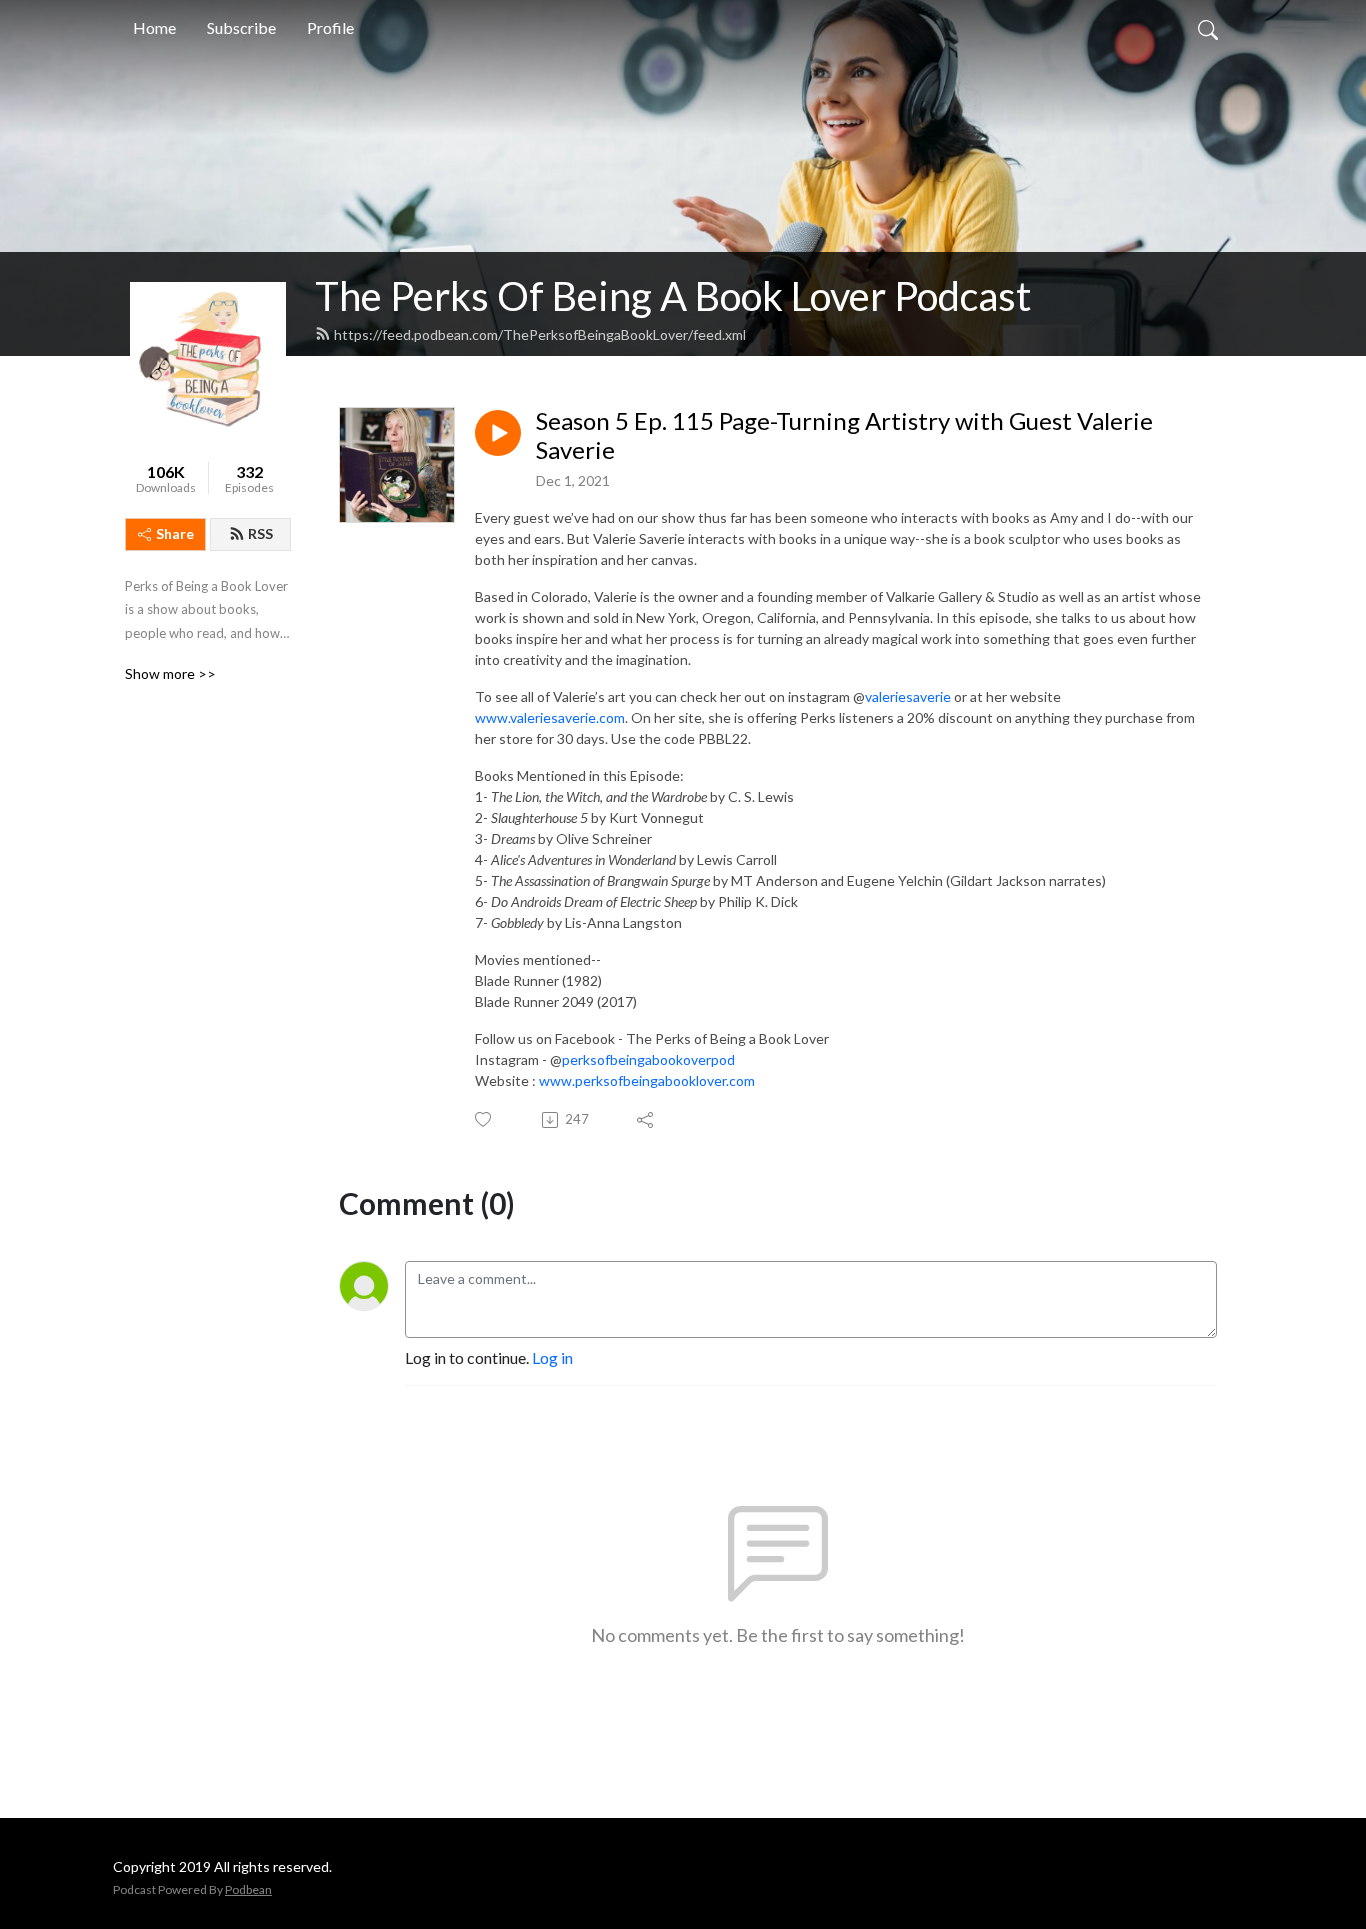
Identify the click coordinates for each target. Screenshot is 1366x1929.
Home (154, 27)
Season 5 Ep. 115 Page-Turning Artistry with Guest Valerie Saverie (844, 435)
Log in (552, 1357)
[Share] (646, 1120)
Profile (330, 27)
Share (175, 533)
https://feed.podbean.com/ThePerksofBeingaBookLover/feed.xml (540, 334)
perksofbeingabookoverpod (648, 1059)
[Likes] (484, 1119)
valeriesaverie (908, 696)
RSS (260, 533)
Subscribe (241, 27)
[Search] (1208, 28)
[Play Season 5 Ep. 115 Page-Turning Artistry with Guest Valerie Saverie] (498, 433)
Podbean (248, 1889)
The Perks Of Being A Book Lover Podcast (673, 296)
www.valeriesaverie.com (550, 717)
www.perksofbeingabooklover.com (647, 1080)
